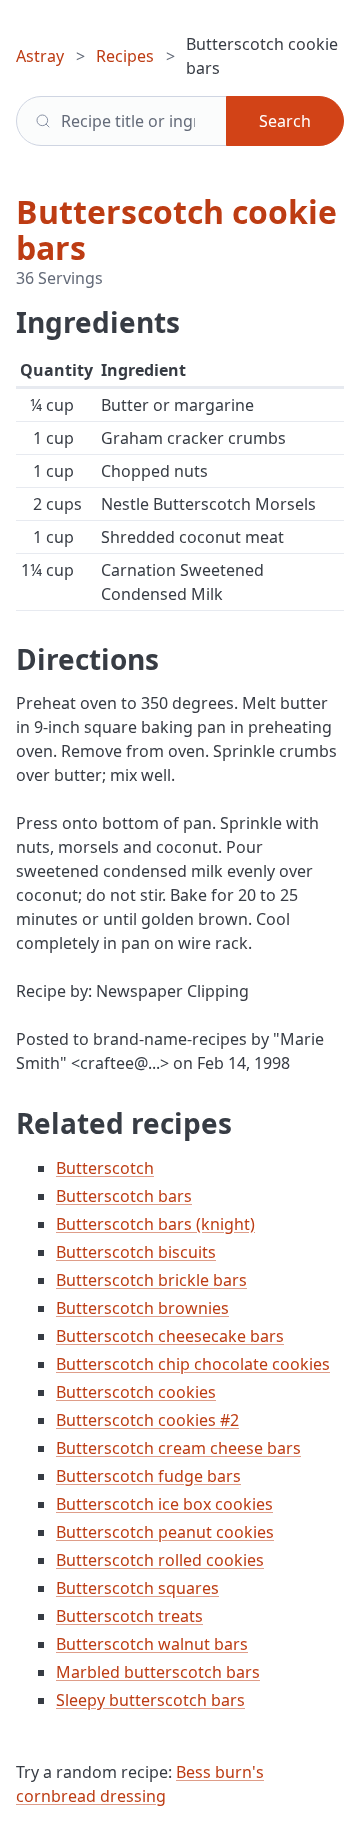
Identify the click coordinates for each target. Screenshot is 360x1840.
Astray (40, 56)
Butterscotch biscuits (136, 1252)
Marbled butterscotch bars (158, 1672)
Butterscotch (105, 1168)
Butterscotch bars (124, 1196)
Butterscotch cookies (136, 1392)
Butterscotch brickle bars (151, 1280)
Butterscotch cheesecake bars (170, 1336)
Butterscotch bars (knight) (155, 1224)
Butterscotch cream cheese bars (178, 1448)
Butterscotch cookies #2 (147, 1420)
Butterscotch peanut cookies (165, 1532)
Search (285, 121)
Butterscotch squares (137, 1588)
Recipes (125, 56)
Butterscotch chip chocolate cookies (193, 1364)
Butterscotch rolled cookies (160, 1560)
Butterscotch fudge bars (148, 1476)
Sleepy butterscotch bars (150, 1700)
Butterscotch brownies (142, 1308)
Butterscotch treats (129, 1616)
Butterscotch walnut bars (152, 1644)
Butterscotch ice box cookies (164, 1504)
